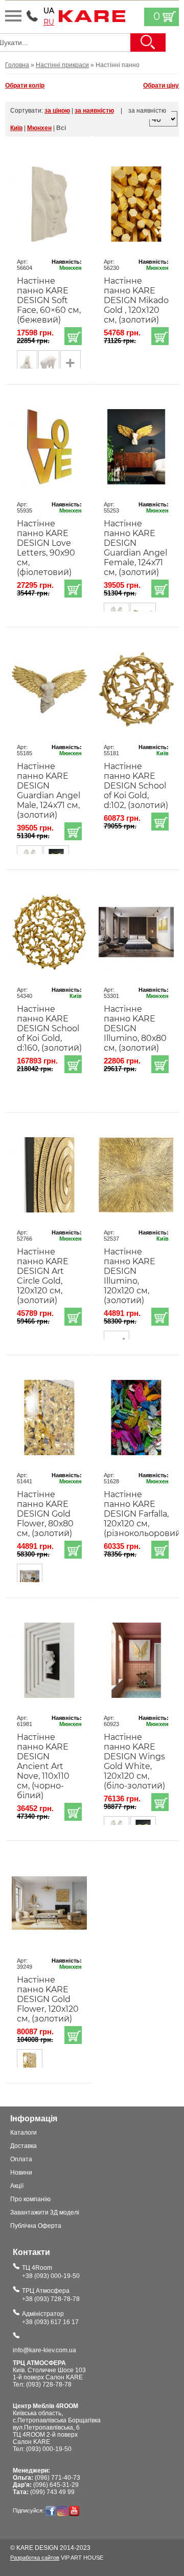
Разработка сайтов (35, 2558)
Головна (17, 65)
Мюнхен (39, 128)
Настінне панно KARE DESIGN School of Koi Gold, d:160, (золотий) (49, 1028)
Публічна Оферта (36, 2226)
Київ (16, 128)
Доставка (24, 2146)
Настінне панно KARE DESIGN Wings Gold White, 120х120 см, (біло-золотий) (134, 1761)
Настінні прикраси (62, 65)
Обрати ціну (161, 86)
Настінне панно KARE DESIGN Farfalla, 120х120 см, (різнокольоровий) (136, 1514)
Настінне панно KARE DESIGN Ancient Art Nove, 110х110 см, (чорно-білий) (43, 1766)
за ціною (57, 111)
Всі (61, 128)
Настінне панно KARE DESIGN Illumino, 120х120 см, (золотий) (130, 1276)
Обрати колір (25, 86)
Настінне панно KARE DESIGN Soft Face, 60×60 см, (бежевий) (49, 300)
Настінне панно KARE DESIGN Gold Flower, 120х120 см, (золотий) (48, 1999)
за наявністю (94, 111)
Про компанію (30, 2199)
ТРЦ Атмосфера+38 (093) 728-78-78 (51, 2295)
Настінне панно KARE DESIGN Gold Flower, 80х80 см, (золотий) (45, 1514)
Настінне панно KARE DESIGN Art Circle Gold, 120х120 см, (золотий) (43, 1276)
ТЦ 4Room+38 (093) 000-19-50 (51, 2272)
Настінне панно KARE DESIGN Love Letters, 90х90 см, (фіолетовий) (46, 548)
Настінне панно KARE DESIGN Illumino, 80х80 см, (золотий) (135, 1028)
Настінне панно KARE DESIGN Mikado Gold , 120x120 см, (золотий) (136, 300)
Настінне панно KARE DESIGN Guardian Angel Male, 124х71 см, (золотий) (49, 791)
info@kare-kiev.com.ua (44, 2350)
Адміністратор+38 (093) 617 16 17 (50, 2318)
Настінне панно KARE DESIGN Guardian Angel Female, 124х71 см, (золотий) (135, 548)
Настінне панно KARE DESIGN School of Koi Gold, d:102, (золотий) (136, 786)
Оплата (21, 2159)
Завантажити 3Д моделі (45, 2212)
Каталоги (24, 2133)
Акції (17, 2186)
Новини (21, 2173)
